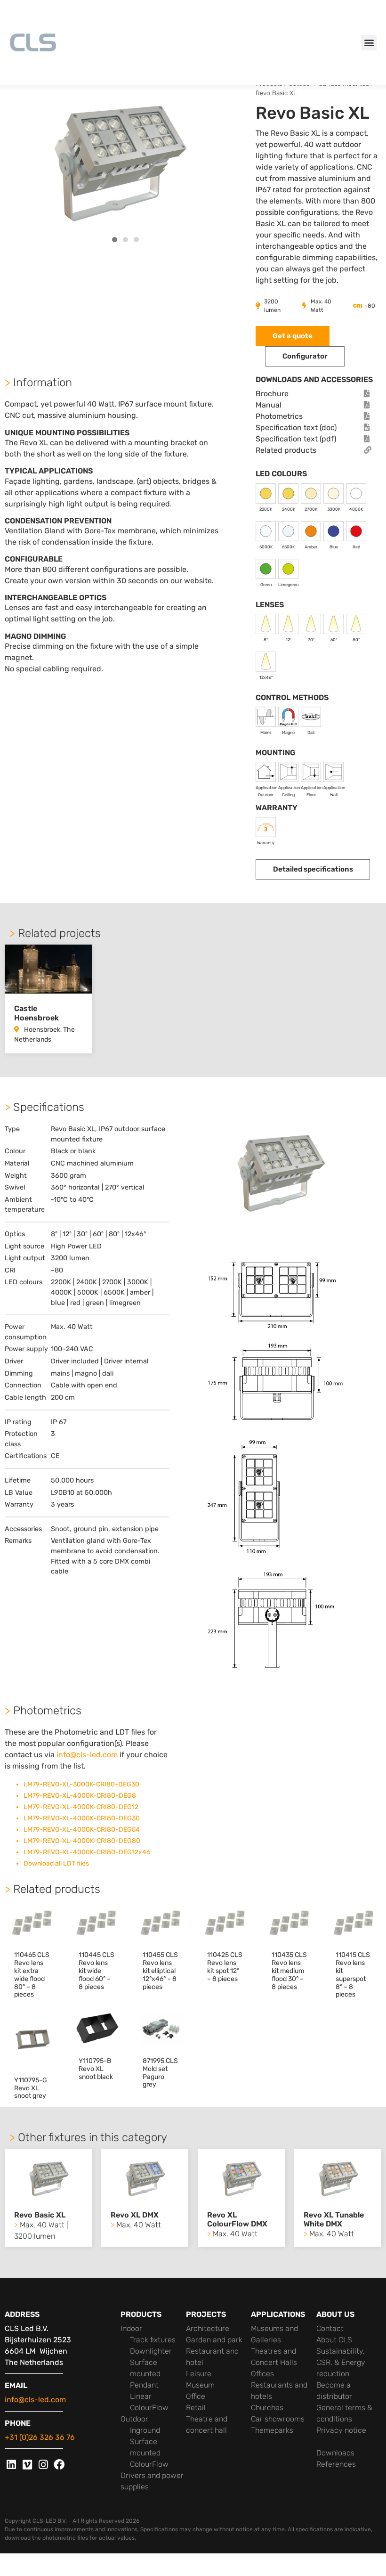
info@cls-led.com (87, 1755)
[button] (369, 43)
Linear (141, 2396)
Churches (267, 2408)
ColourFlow (149, 2408)
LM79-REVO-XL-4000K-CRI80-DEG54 (82, 1830)
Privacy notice (341, 2430)
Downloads (335, 2453)
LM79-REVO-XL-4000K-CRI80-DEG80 (82, 1841)
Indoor (131, 2328)
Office (196, 2396)
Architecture (208, 2328)
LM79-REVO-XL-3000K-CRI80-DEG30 (81, 1784)
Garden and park (214, 2340)
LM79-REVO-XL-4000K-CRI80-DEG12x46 (87, 1852)
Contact (330, 2328)
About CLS (334, 2340)
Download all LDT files (56, 1863)
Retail (196, 2408)
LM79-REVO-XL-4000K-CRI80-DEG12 (81, 1807)
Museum (200, 2385)
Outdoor (134, 2419)
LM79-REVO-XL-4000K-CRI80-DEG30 (82, 1818)
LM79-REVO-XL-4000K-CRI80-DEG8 (80, 1796)
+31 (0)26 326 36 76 (40, 2437)
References (336, 2464)
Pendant (144, 2385)
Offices (262, 2374)
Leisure (199, 2374)
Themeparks (272, 2430)
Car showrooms (278, 2419)
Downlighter (151, 2351)
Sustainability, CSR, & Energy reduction (341, 2362)
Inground (145, 2430)
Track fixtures (153, 2340)
